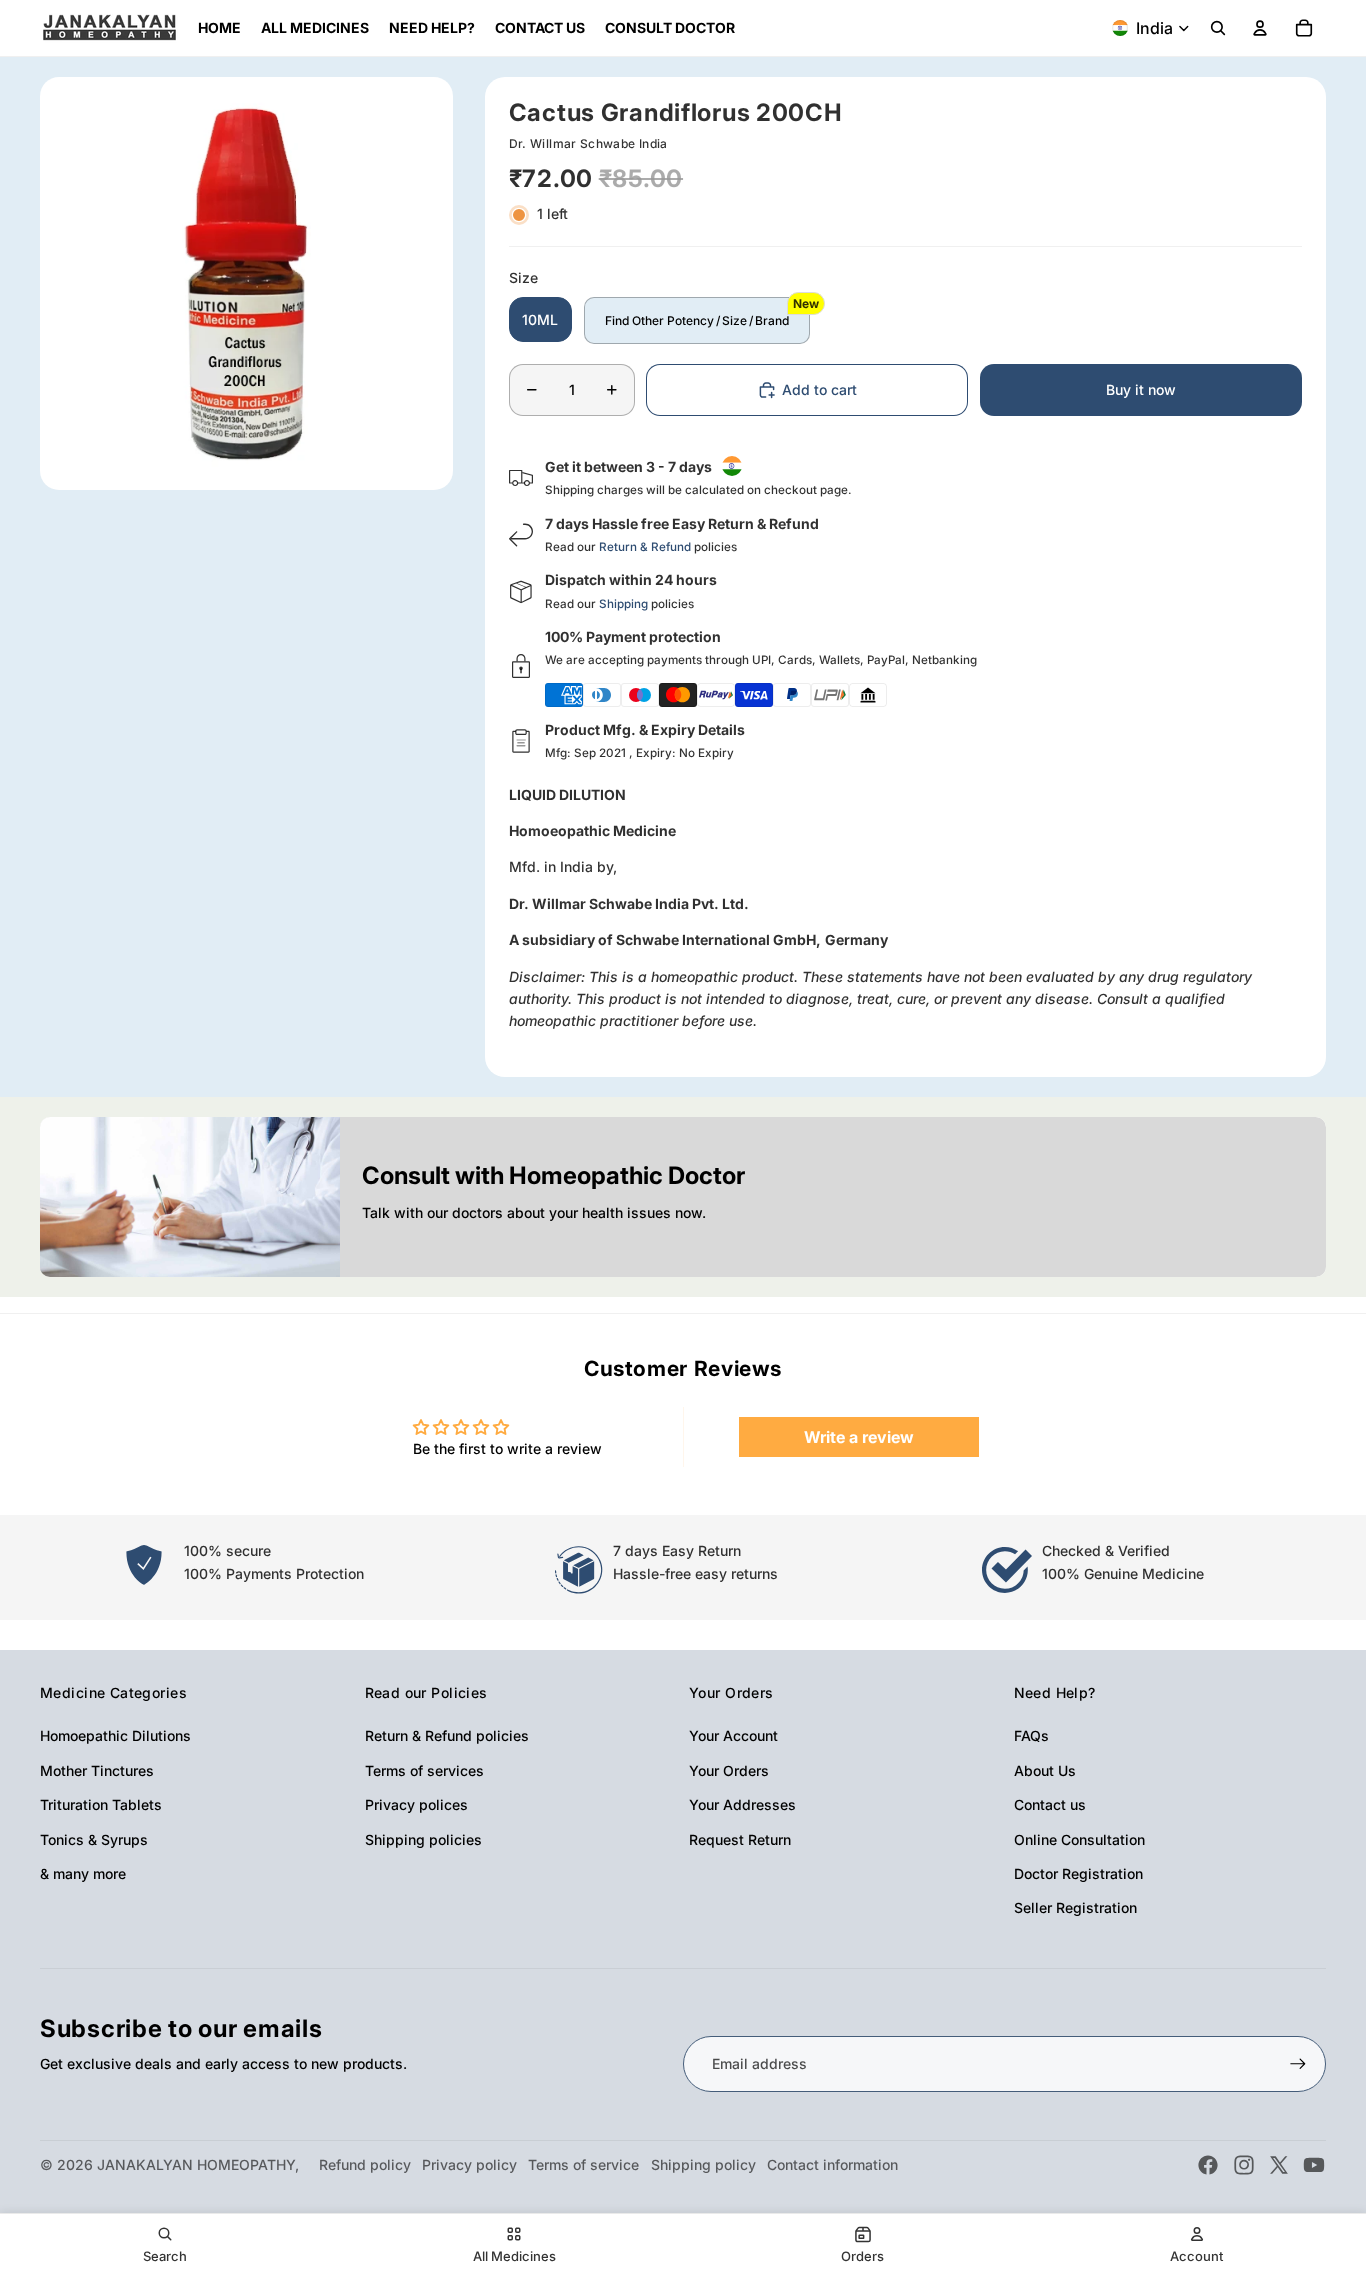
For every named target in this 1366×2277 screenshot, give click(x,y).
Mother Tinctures (97, 1770)
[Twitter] (1279, 2165)
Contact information (832, 2164)
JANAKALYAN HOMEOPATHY (196, 2164)
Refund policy (365, 2164)
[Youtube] (1314, 2165)
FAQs (1031, 1735)
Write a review (859, 1437)
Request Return (740, 1839)
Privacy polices (416, 1804)
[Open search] (1218, 28)
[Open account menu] (1260, 28)
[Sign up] (1298, 2064)
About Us (1045, 1770)
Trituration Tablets (101, 1804)
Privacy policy (469, 2164)
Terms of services (424, 1770)
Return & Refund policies (447, 1735)
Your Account (733, 1735)
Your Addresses (742, 1804)
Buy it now (1141, 389)
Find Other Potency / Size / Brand (697, 320)
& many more (83, 1873)
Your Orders (729, 1770)
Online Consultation (1079, 1839)
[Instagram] (1244, 2165)
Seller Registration (1075, 1907)
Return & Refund (645, 547)
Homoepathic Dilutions (115, 1735)
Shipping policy (703, 2164)
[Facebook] (1208, 2165)
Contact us (1050, 1804)
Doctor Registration (1078, 1873)
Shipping (623, 604)
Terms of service (583, 2164)
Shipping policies (423, 1839)
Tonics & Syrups (94, 1839)
